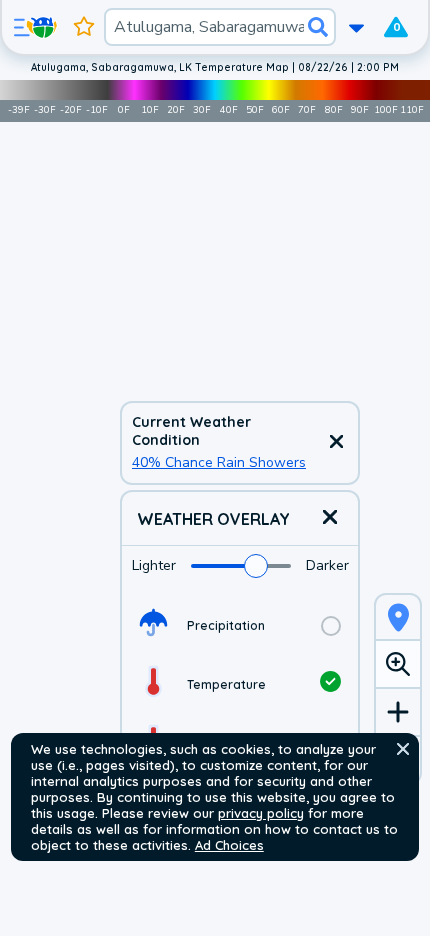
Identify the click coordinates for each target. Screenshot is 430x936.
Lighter (154, 565)
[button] (403, 749)
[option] (240, 625)
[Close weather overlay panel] (330, 518)
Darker (327, 565)
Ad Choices (229, 845)
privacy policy (261, 813)
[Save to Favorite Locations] (84, 27)
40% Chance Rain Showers (219, 462)
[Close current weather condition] (336, 443)
